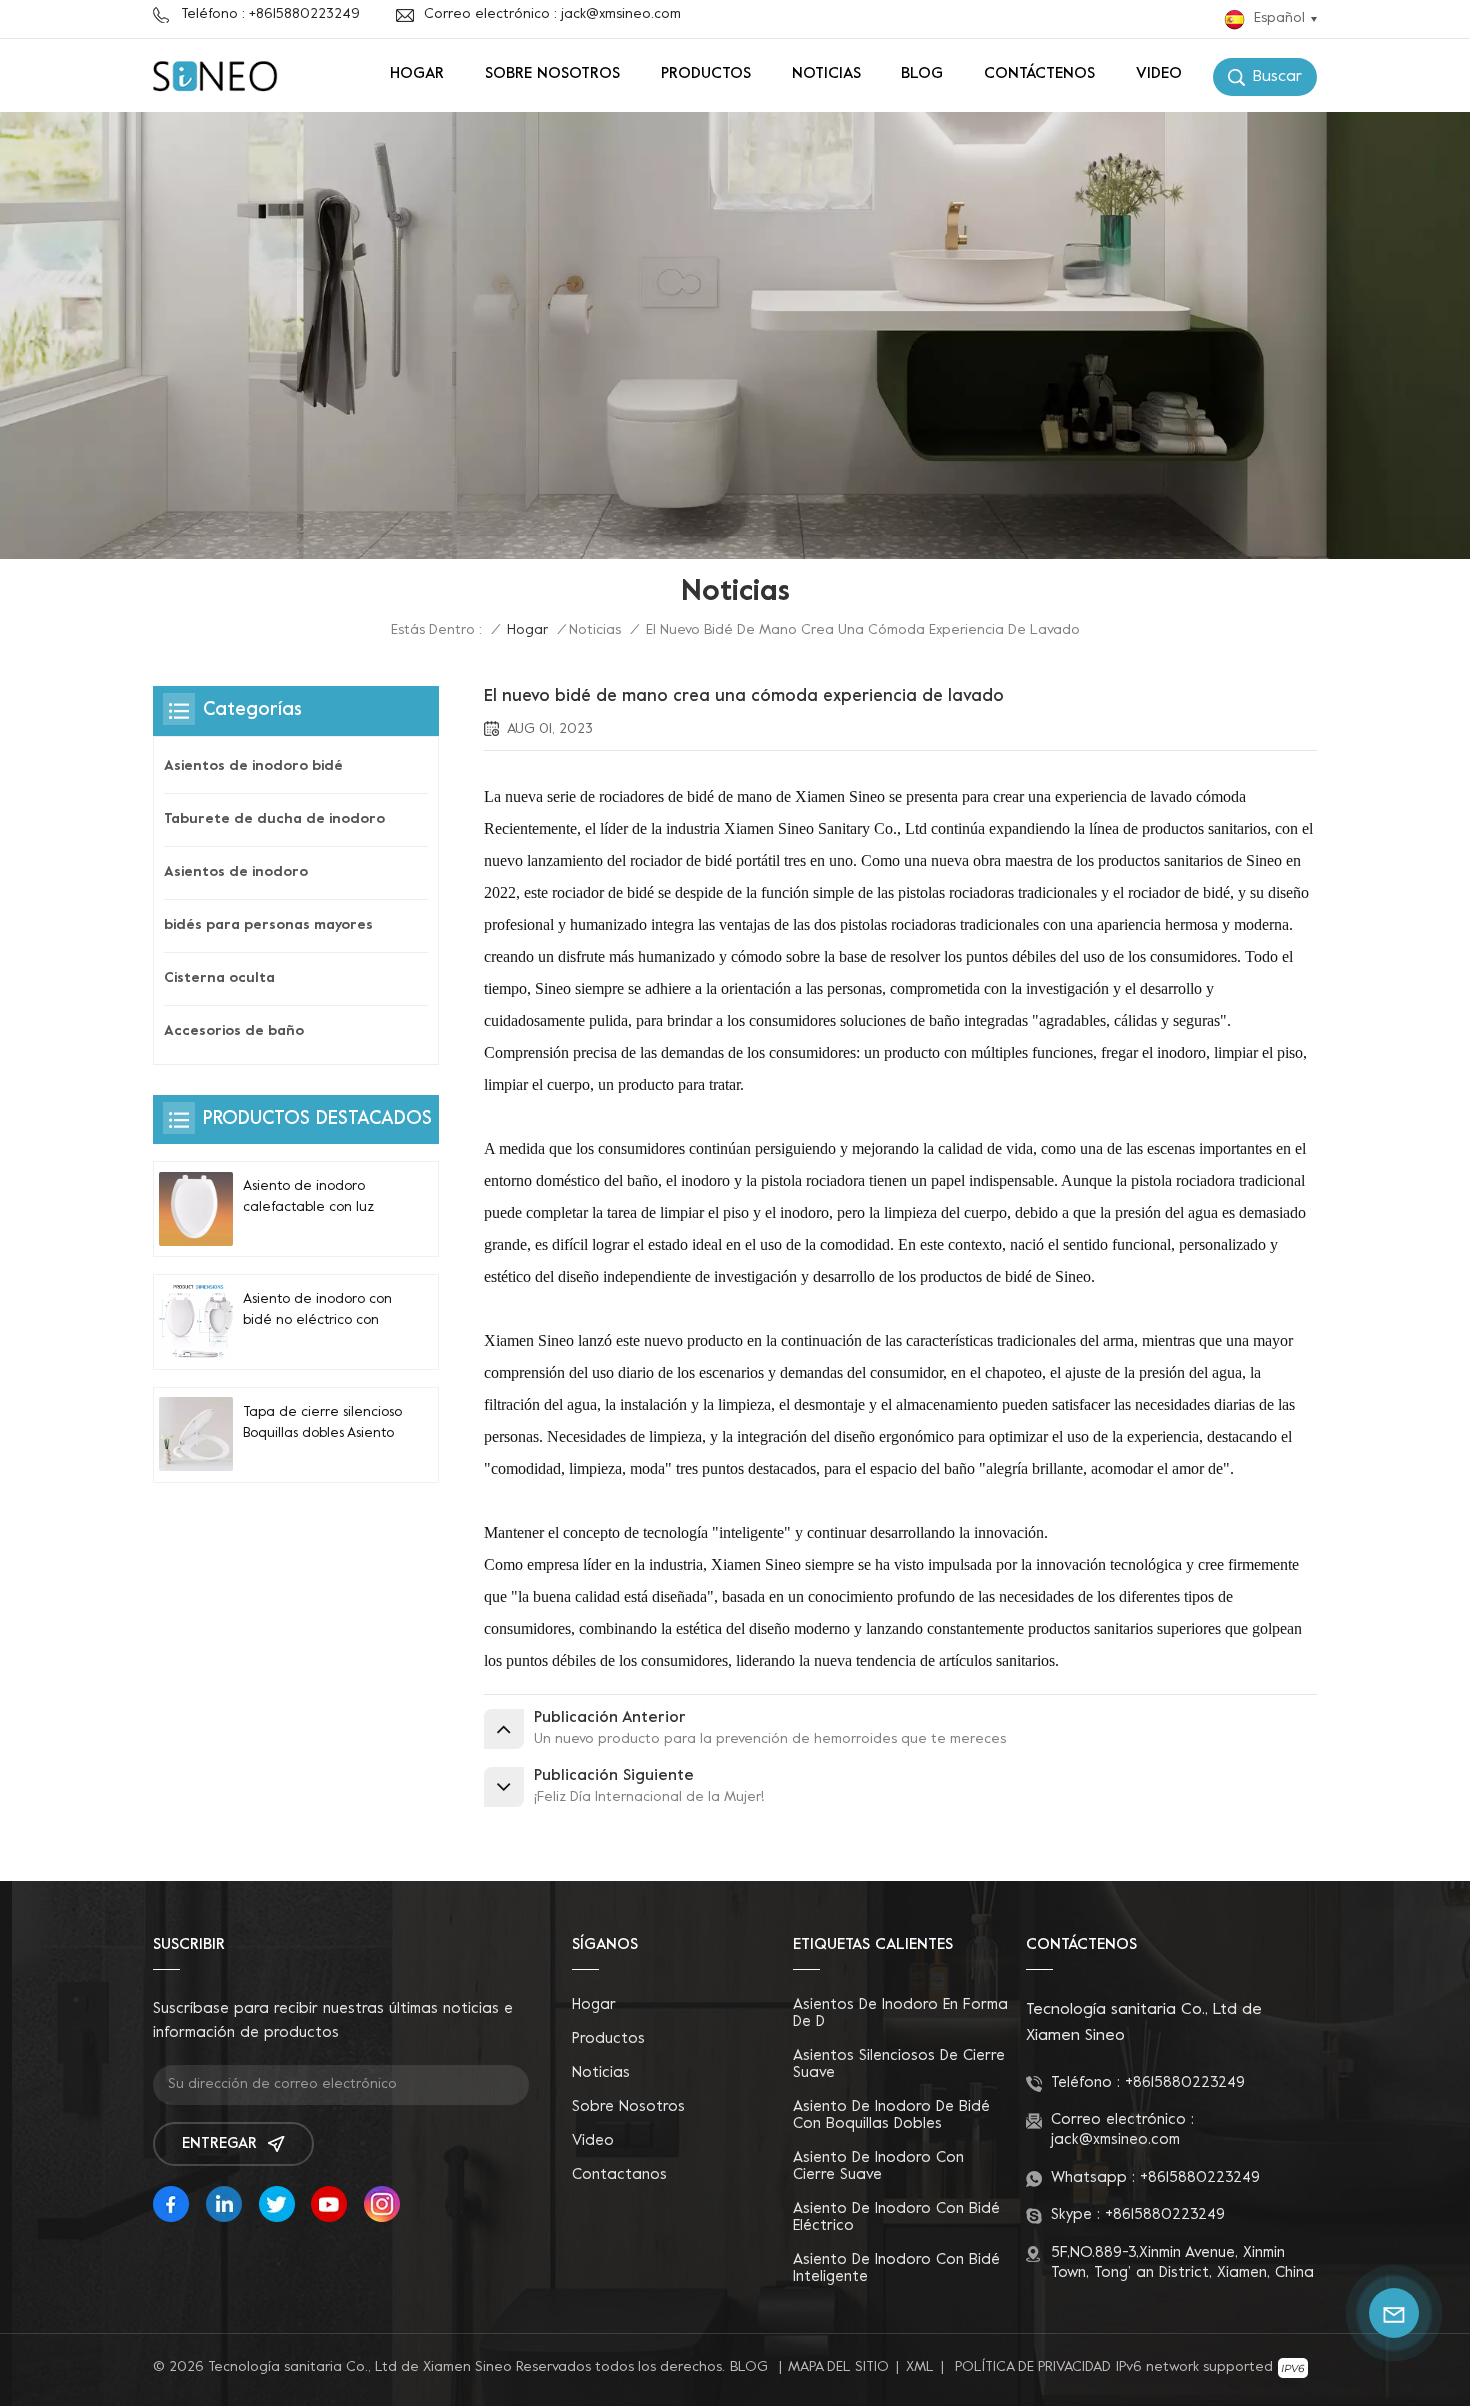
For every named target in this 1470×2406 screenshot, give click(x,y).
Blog (922, 74)
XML (920, 2367)
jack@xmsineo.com (1115, 2140)
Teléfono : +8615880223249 (270, 14)
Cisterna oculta (219, 978)
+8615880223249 (1185, 2083)
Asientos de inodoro (236, 872)
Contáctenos (1039, 74)
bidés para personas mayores (268, 925)
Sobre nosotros (552, 74)
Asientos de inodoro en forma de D (900, 2013)
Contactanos (619, 2175)
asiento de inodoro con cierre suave (878, 2166)
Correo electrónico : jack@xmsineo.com (552, 14)
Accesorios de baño (234, 1031)
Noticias (826, 74)
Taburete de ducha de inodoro (274, 819)
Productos (706, 74)
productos (608, 2039)
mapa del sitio (838, 2367)
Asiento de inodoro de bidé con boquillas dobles (891, 2115)
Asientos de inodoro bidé (253, 766)
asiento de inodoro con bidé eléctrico (896, 2217)
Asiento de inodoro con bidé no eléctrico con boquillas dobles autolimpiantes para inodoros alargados (317, 1312)
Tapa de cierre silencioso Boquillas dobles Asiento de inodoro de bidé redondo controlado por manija (322, 1424)
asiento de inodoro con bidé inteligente (896, 2268)
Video (1159, 74)
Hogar (417, 74)
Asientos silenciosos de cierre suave (899, 2064)
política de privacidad (1033, 2367)
